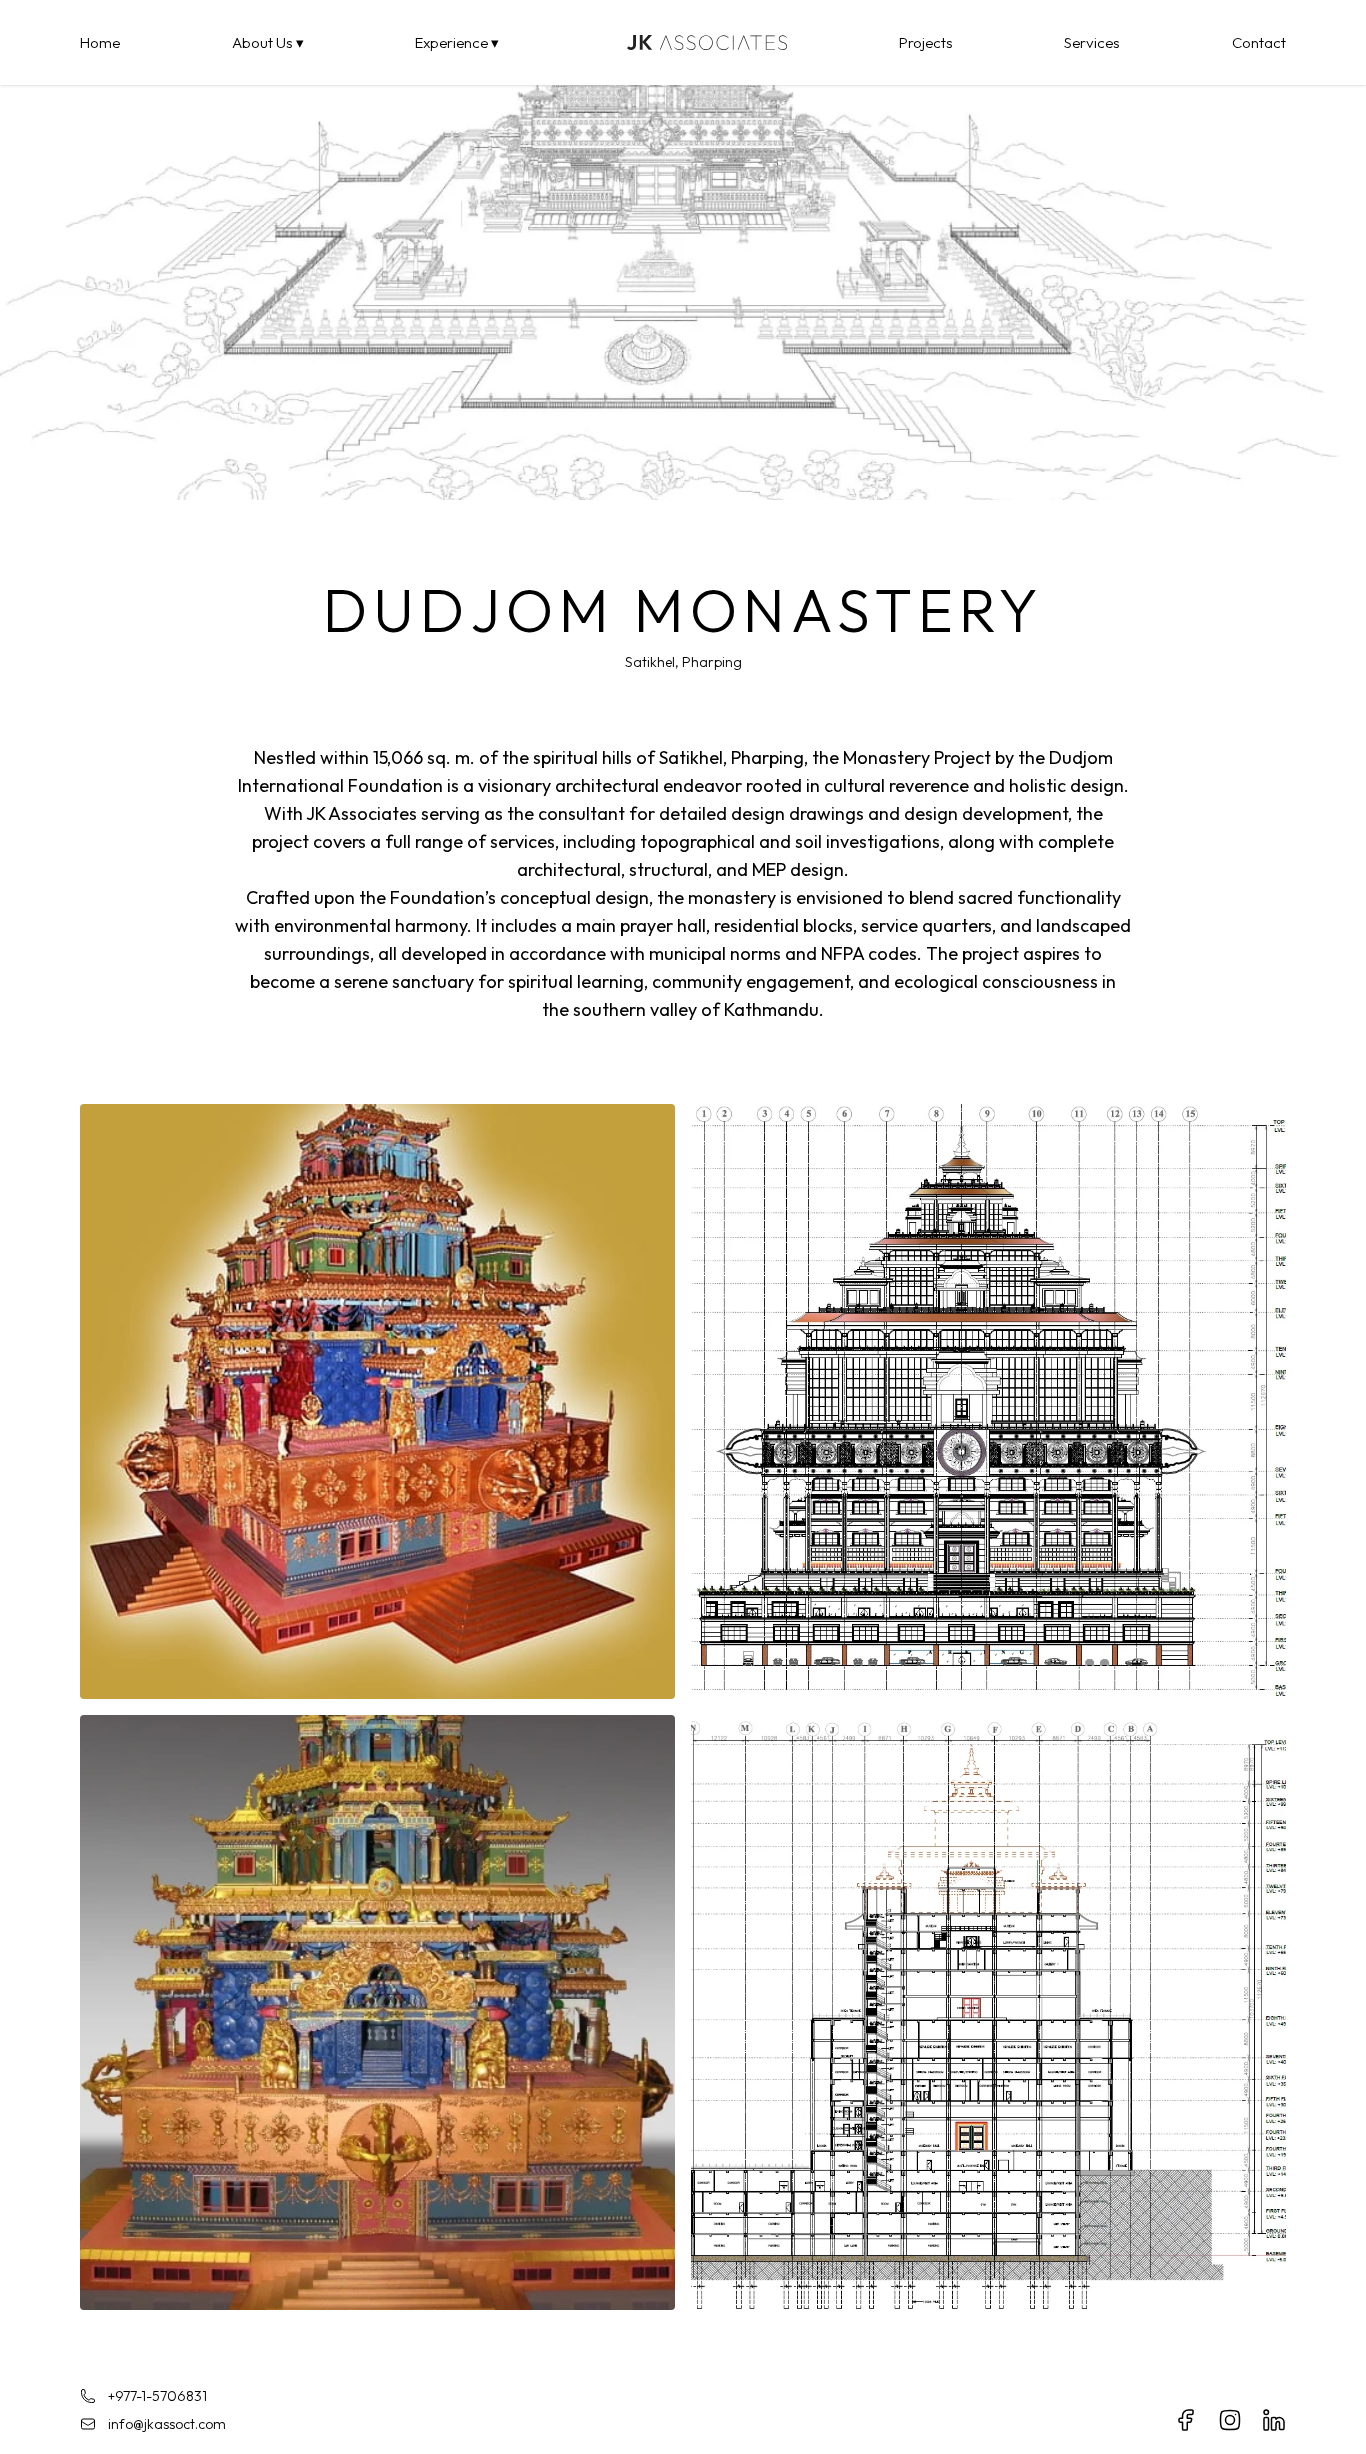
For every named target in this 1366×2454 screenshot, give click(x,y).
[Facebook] (1186, 2420)
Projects (926, 42)
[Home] (699, 42)
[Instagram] (1230, 2420)
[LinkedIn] (1274, 2420)
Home (100, 42)
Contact (1259, 42)
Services (1092, 42)
